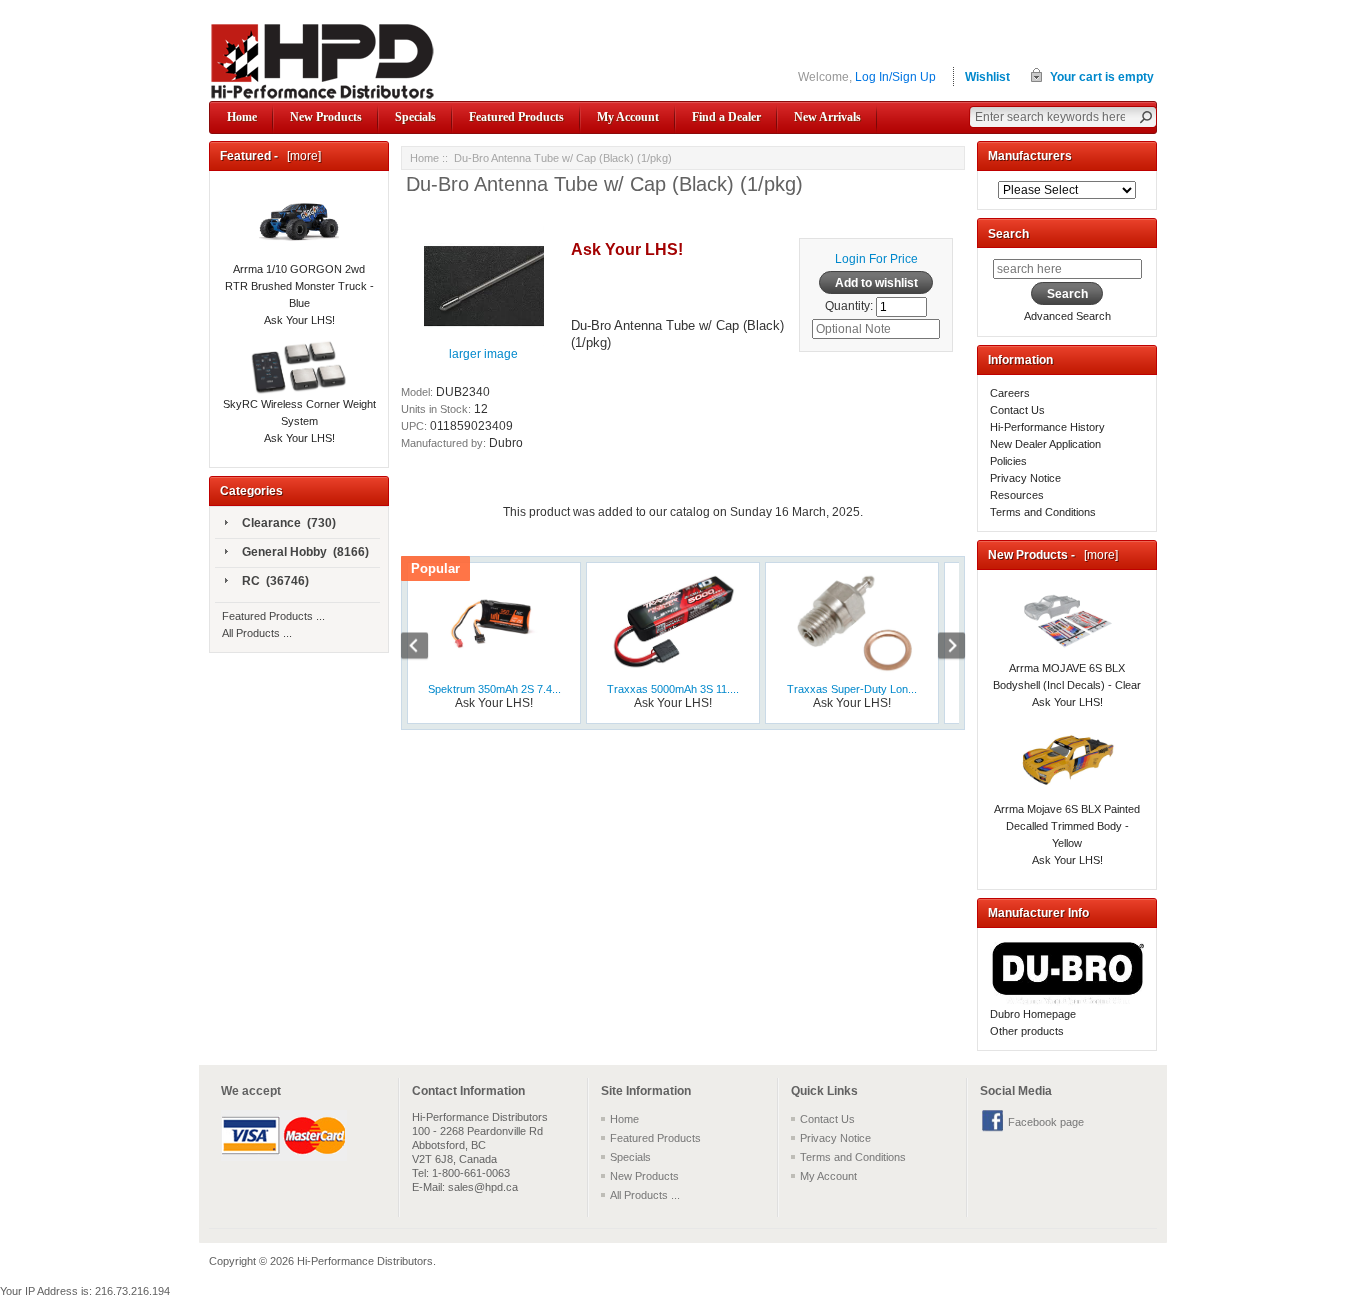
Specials (415, 117)
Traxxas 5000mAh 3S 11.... (673, 689)
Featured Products (516, 117)
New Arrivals (827, 117)
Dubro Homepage (1033, 1014)
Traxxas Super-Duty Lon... (852, 689)
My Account (628, 117)
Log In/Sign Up (895, 77)
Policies (1008, 461)
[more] (301, 156)
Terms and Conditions (1043, 512)
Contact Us (1017, 410)
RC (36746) (275, 581)
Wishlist (987, 77)
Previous (425, 648)
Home (242, 117)
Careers (1010, 393)
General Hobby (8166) (305, 552)
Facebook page (1046, 1122)
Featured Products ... (273, 616)
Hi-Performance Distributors (365, 1261)
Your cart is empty (1102, 77)
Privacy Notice (1025, 478)
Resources (1017, 495)
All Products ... (257, 633)
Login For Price (876, 259)
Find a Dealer (726, 117)
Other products (1027, 1031)
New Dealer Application (1045, 444)
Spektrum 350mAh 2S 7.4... (494, 689)
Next (941, 648)
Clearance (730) (289, 523)
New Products (326, 117)
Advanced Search (1067, 316)
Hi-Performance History (1047, 427)
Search (1008, 234)
